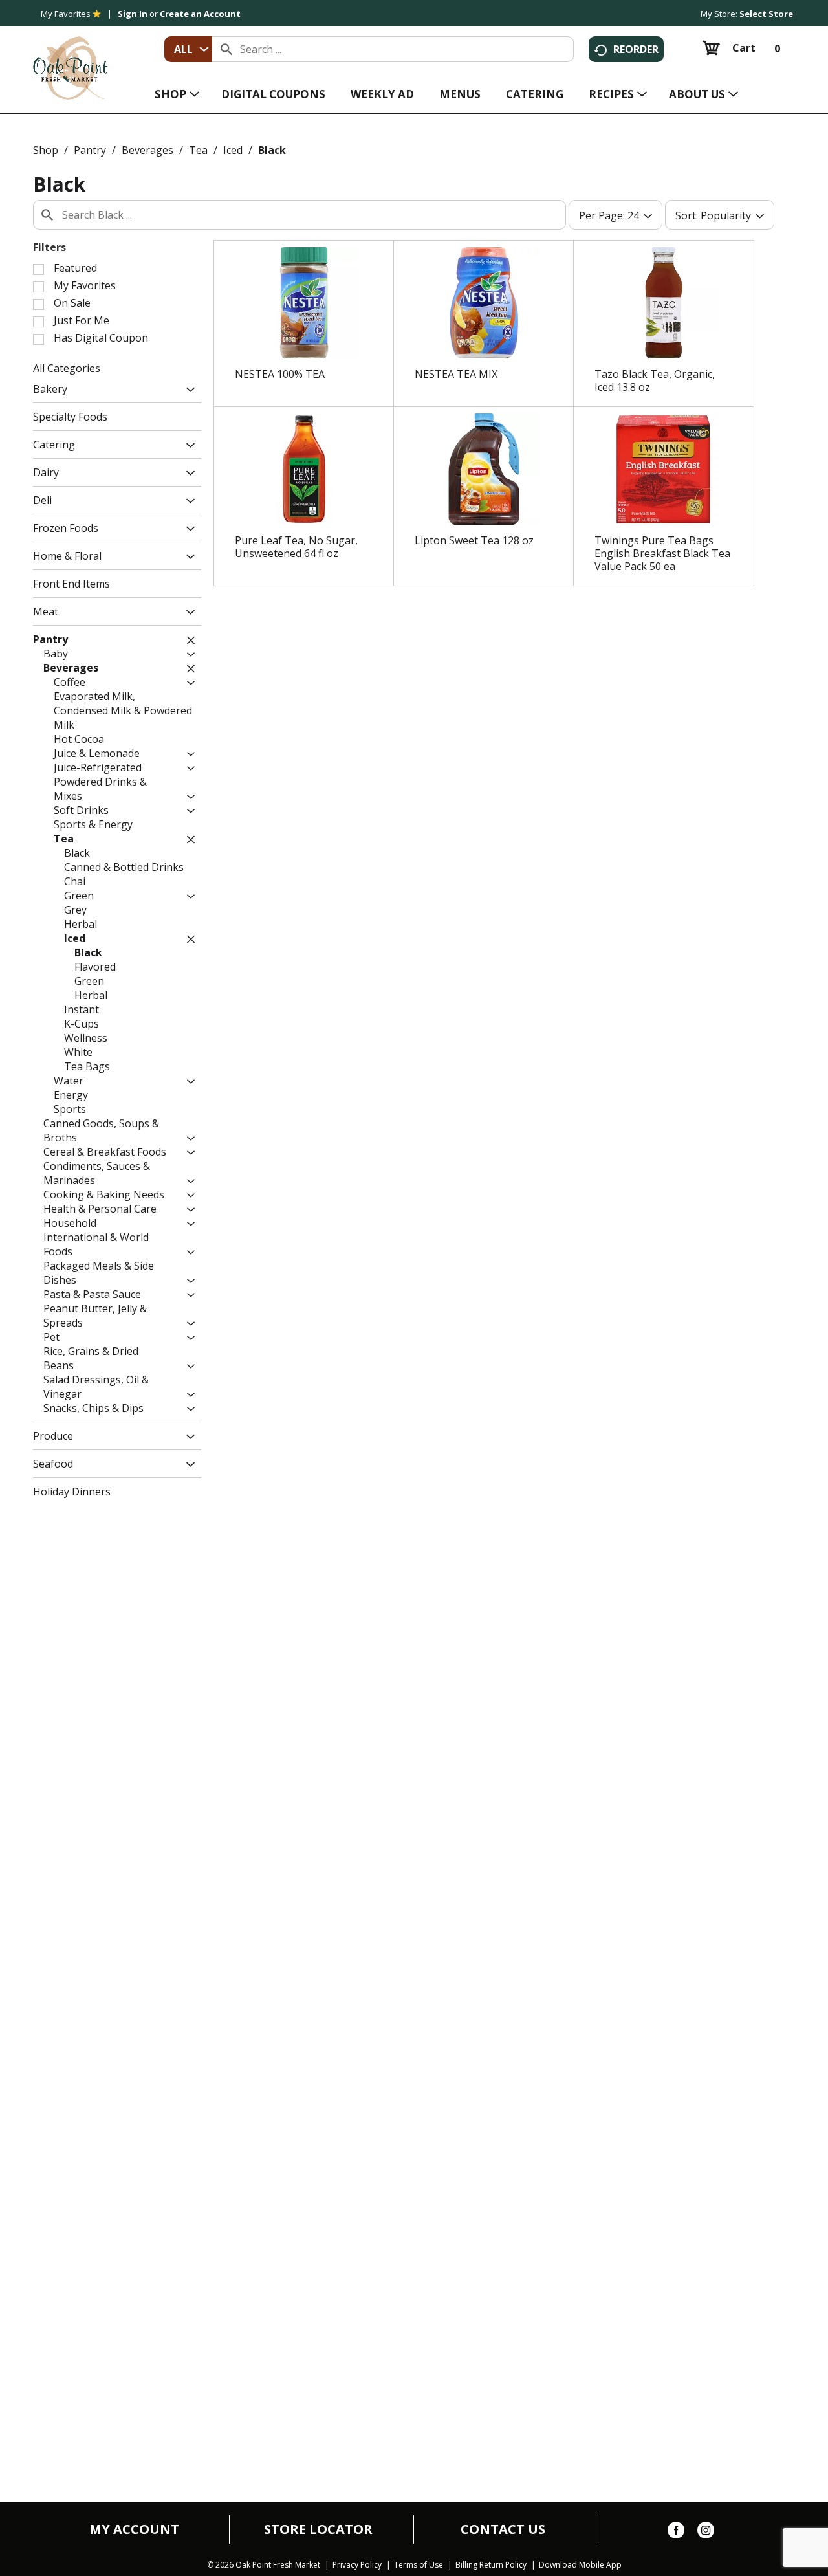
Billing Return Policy (491, 2565)
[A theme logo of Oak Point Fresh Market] (70, 59)
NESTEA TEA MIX (456, 374)
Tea (198, 150)
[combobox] (188, 49)
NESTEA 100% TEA (280, 374)
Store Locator (318, 2529)
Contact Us (503, 2529)
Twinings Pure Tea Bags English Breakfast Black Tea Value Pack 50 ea (662, 553)
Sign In (133, 14)
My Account (134, 2529)
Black (272, 150)
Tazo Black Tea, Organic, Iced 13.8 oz (655, 380)
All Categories (67, 368)
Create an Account (200, 14)
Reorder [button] (636, 49)
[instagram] (706, 2533)
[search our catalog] (226, 49)
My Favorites (66, 14)
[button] (187, 391)
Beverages (147, 150)
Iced (233, 150)
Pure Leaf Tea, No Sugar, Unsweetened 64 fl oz (296, 547)
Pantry (90, 150)
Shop (46, 150)
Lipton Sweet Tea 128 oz (474, 540)
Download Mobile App (580, 2565)
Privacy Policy (357, 2565)
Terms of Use (419, 2565)
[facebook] (676, 2533)
